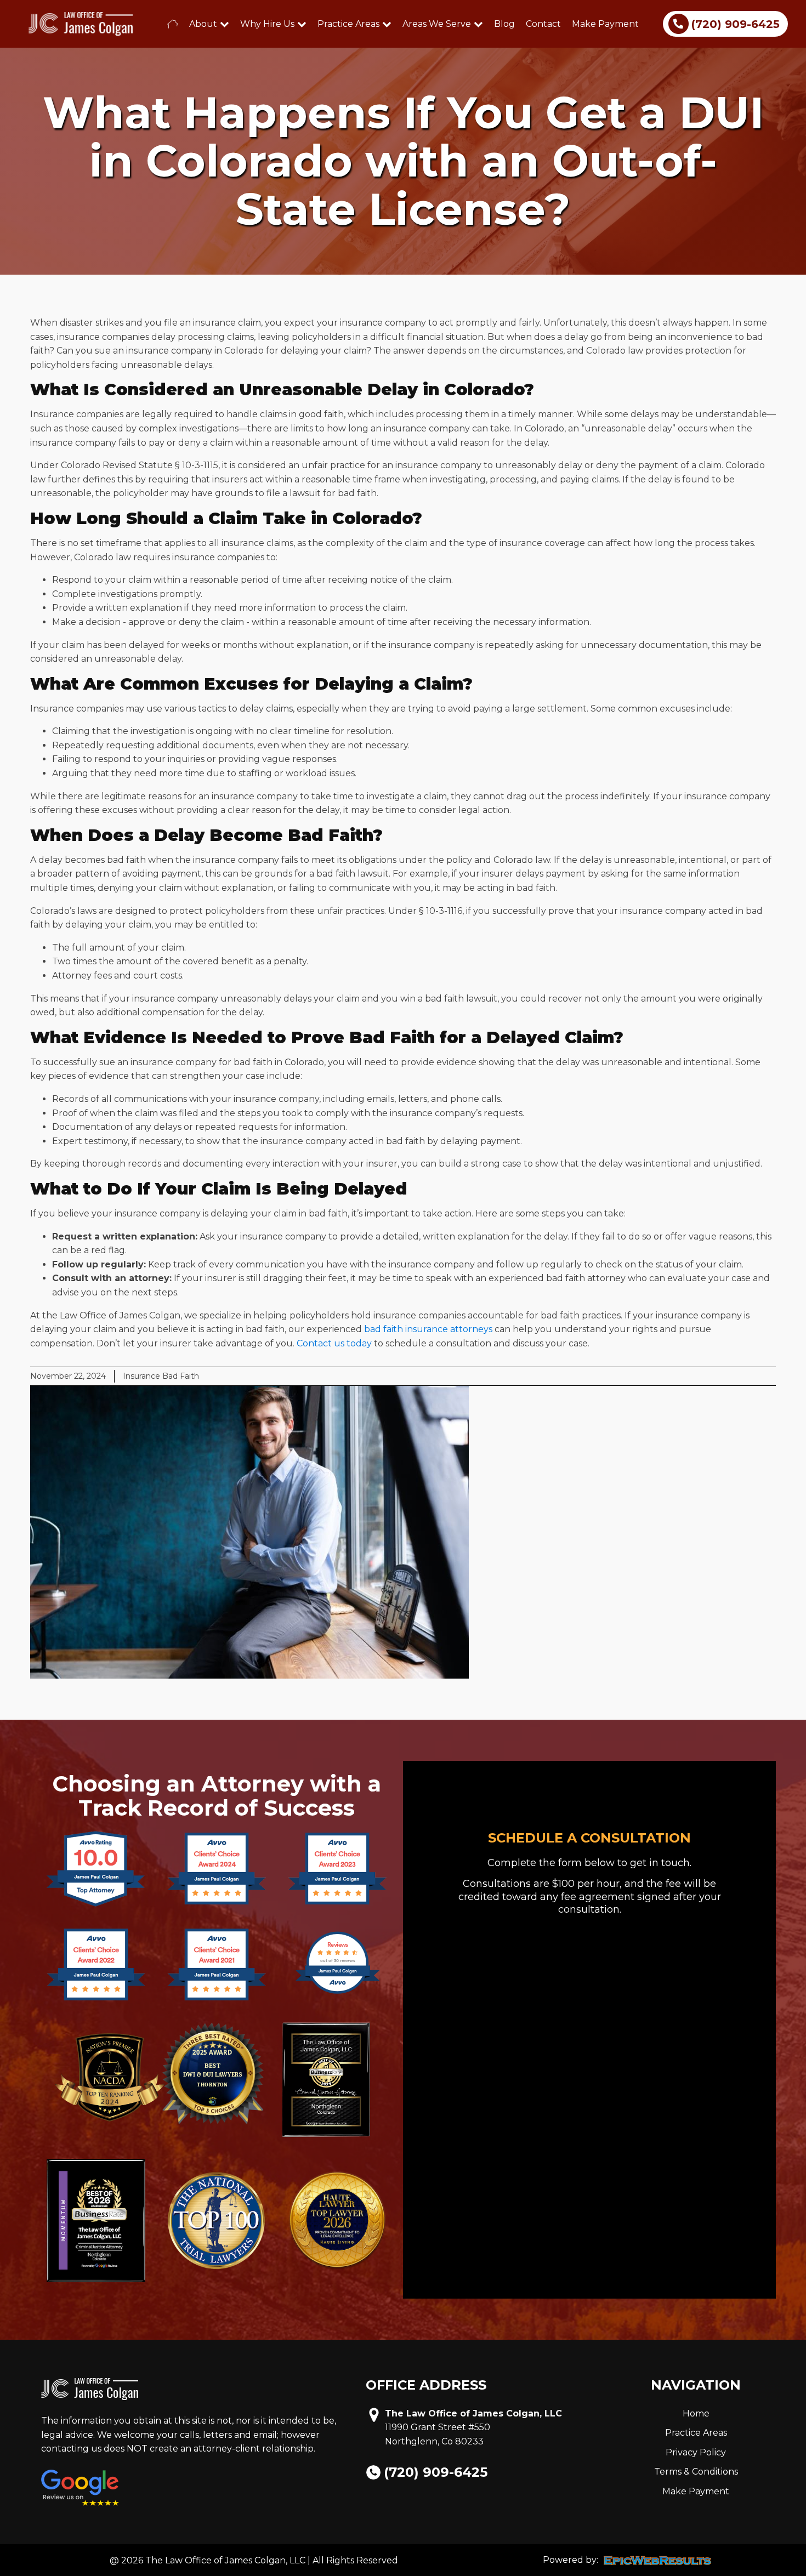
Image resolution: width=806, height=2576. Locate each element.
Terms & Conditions (696, 2472)
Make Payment (605, 24)
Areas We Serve (437, 24)
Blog (504, 24)
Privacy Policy (696, 2452)
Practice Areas (348, 24)
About (203, 24)
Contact (543, 24)
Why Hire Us (267, 24)
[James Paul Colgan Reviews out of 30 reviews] (337, 1992)
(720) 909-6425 (436, 2472)
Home (696, 2413)
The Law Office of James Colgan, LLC (473, 2413)
